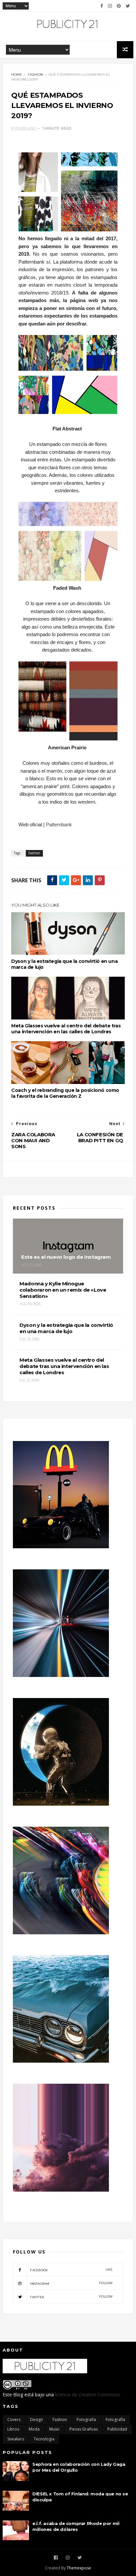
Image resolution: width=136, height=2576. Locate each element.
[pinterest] (119, 6)
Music (54, 2429)
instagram (71, 2283)
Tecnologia (44, 2439)
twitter (71, 2297)
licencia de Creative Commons (87, 2395)
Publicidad (117, 2429)
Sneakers (16, 2439)
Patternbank (59, 824)
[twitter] (128, 6)
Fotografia (86, 2420)
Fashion (35, 75)
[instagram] (110, 6)
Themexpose (79, 2568)
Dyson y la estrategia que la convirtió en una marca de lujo (64, 964)
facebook (71, 2270)
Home (17, 75)
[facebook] (102, 6)
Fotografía (115, 2420)
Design (36, 2420)
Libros (13, 2429)
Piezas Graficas (84, 2429)
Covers (14, 2420)
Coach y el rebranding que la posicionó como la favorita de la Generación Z (65, 1093)
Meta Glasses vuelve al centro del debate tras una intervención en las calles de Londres (66, 1029)
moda (34, 2429)
